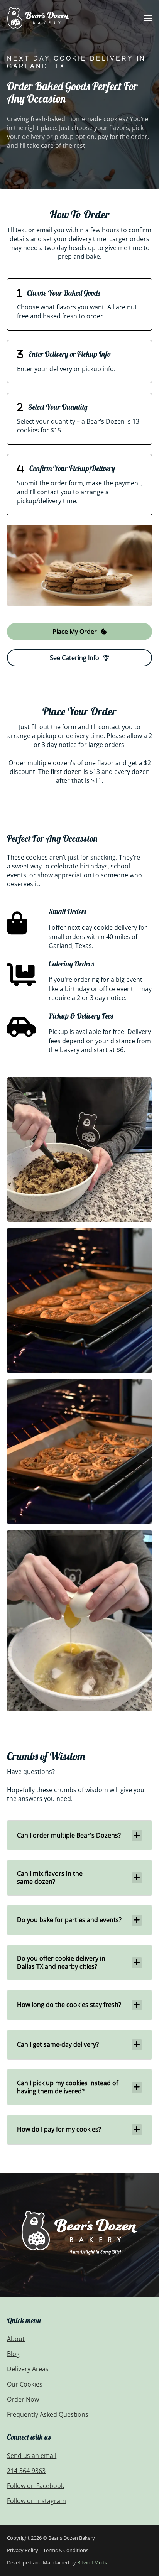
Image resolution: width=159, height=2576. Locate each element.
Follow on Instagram (36, 2501)
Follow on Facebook (36, 2486)
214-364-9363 (26, 2471)
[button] (79, 1835)
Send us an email (32, 2456)
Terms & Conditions (66, 2550)
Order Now (23, 2399)
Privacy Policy (23, 2550)
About (16, 2339)
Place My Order (75, 632)
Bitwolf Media (93, 2562)
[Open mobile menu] (148, 18)
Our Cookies (25, 2384)
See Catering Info (74, 658)
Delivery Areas (28, 2369)
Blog (13, 2354)
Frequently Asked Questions (48, 2414)
